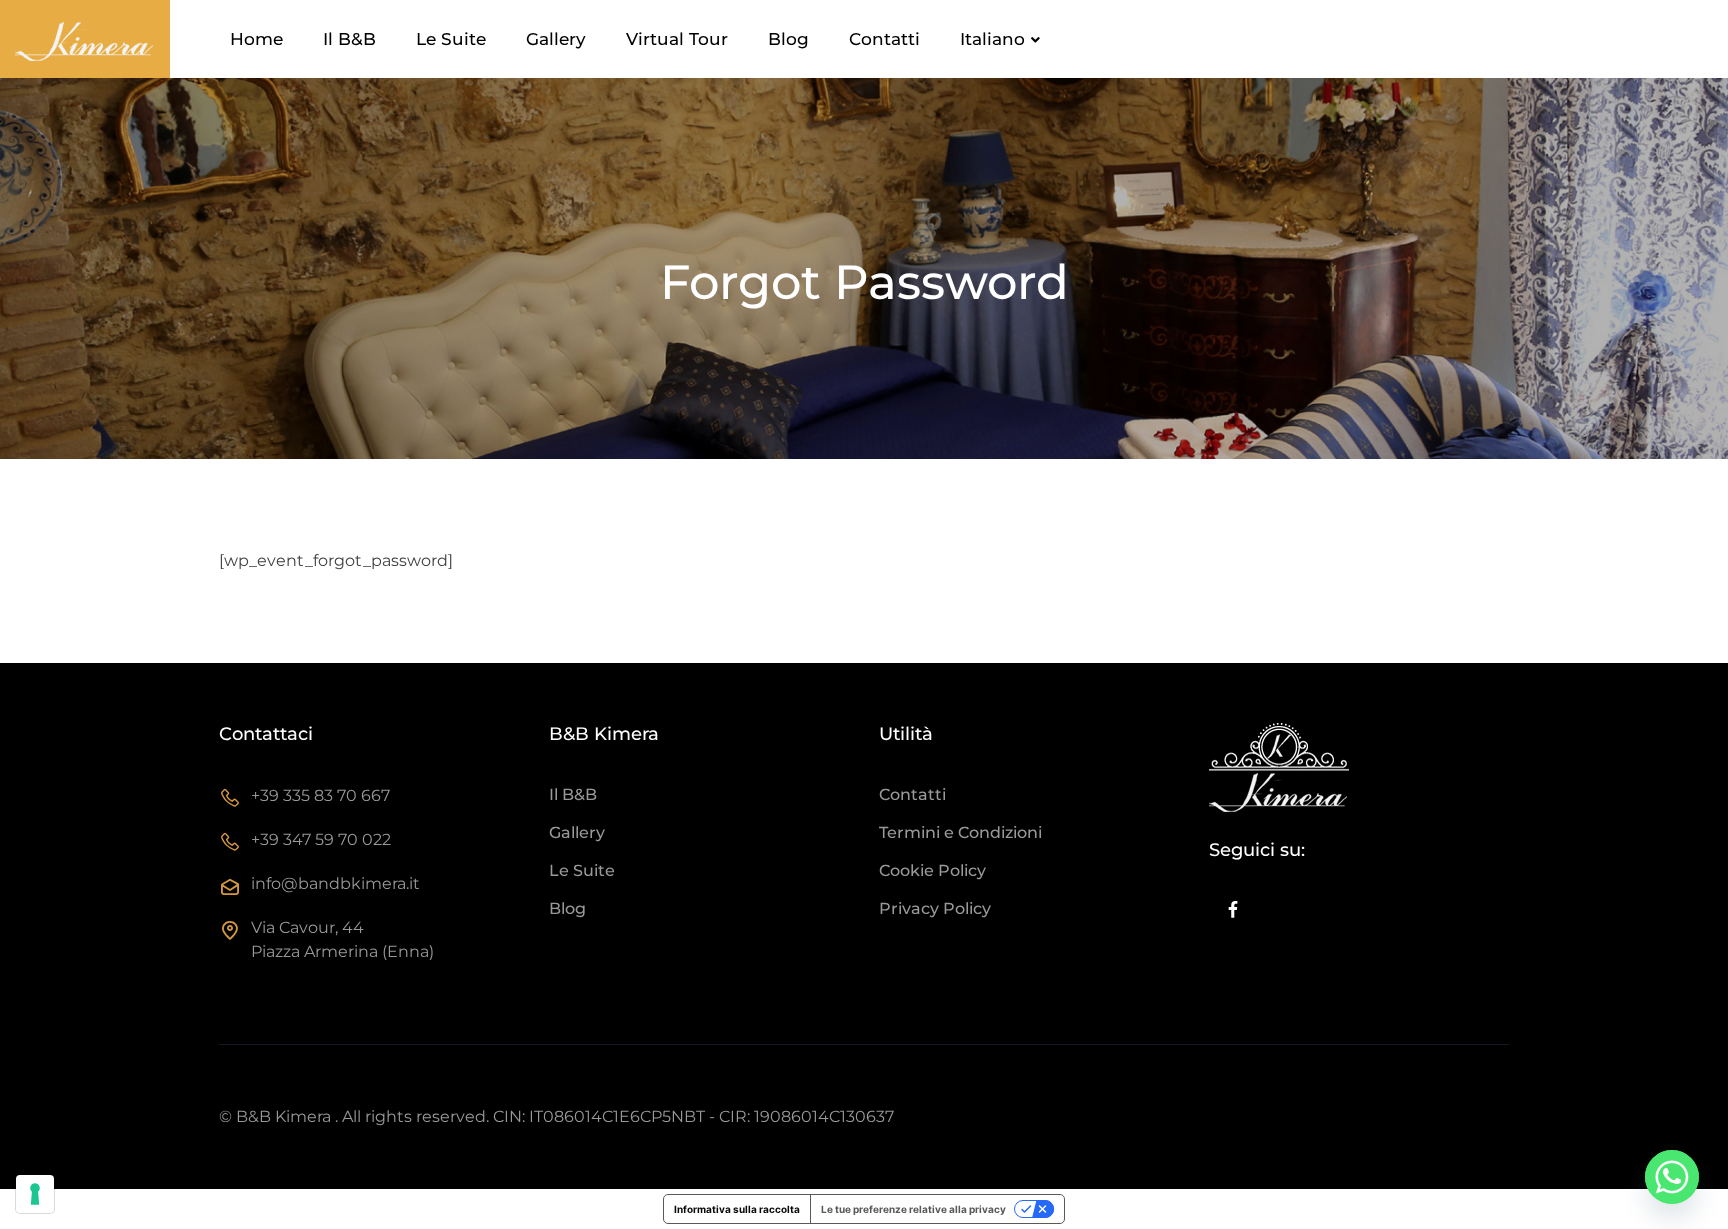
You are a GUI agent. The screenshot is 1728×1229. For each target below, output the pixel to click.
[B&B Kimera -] (85, 39)
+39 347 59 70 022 (321, 839)
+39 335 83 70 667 (320, 795)
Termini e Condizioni (960, 832)
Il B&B (349, 39)
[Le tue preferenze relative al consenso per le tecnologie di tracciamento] (35, 1194)
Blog (788, 39)
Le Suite (451, 39)
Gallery (556, 39)
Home (256, 39)
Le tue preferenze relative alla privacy (913, 1209)
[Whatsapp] (1672, 1177)
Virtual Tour (677, 39)
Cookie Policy (932, 870)
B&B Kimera (283, 1116)
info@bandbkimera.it (335, 883)
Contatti (884, 39)
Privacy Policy (935, 908)
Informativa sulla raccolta (737, 1209)
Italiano (992, 39)
